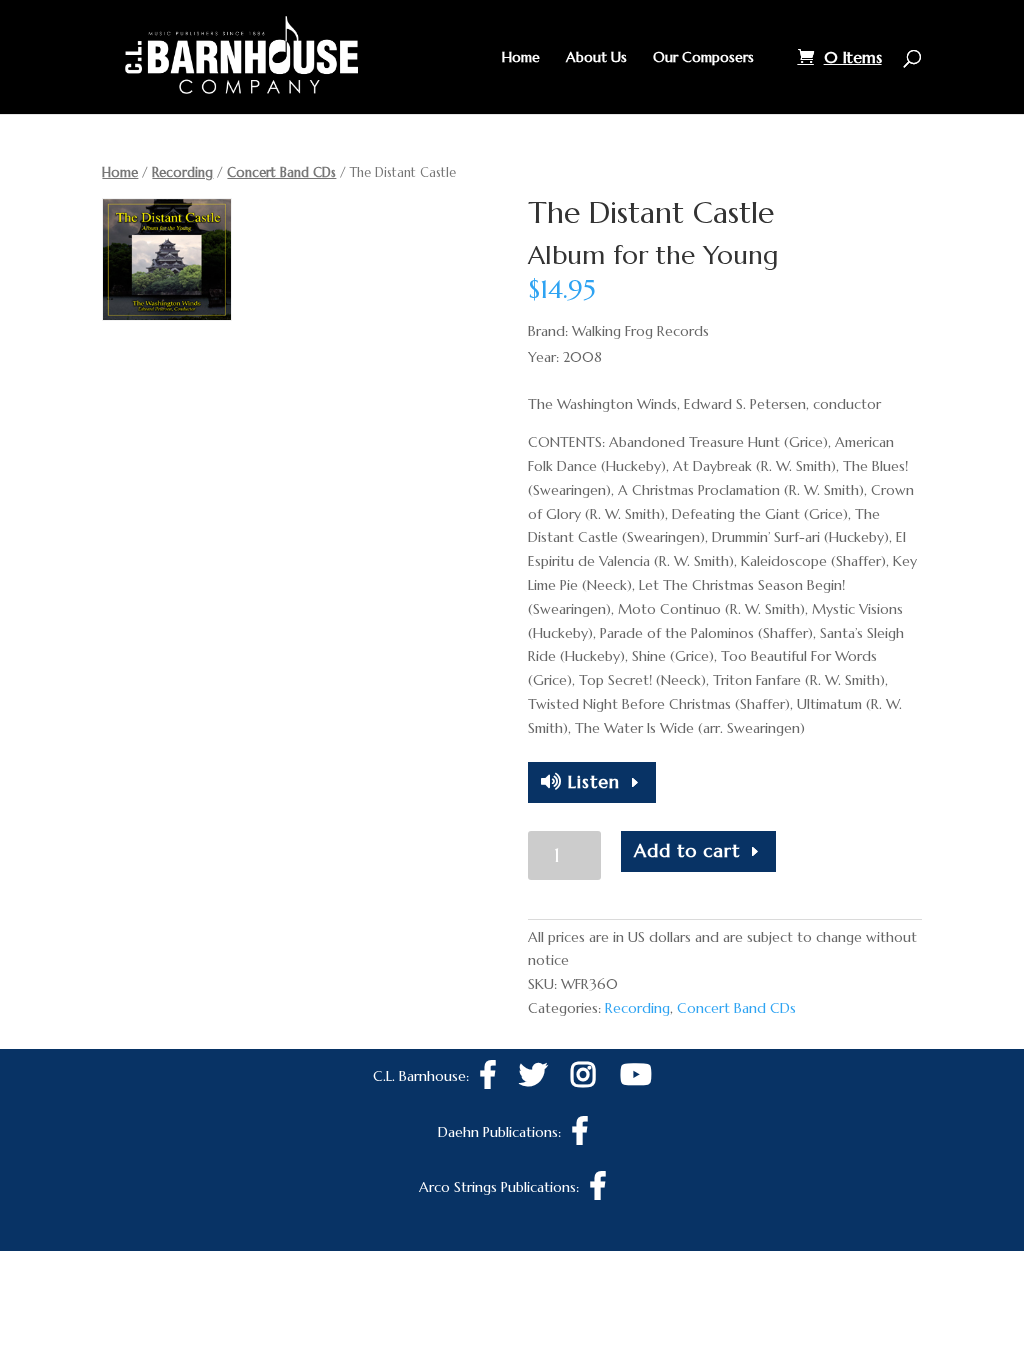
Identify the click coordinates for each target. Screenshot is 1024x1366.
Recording (182, 172)
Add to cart (687, 850)
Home (521, 58)
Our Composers (703, 58)
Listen (591, 781)
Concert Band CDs (281, 172)
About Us (596, 58)
